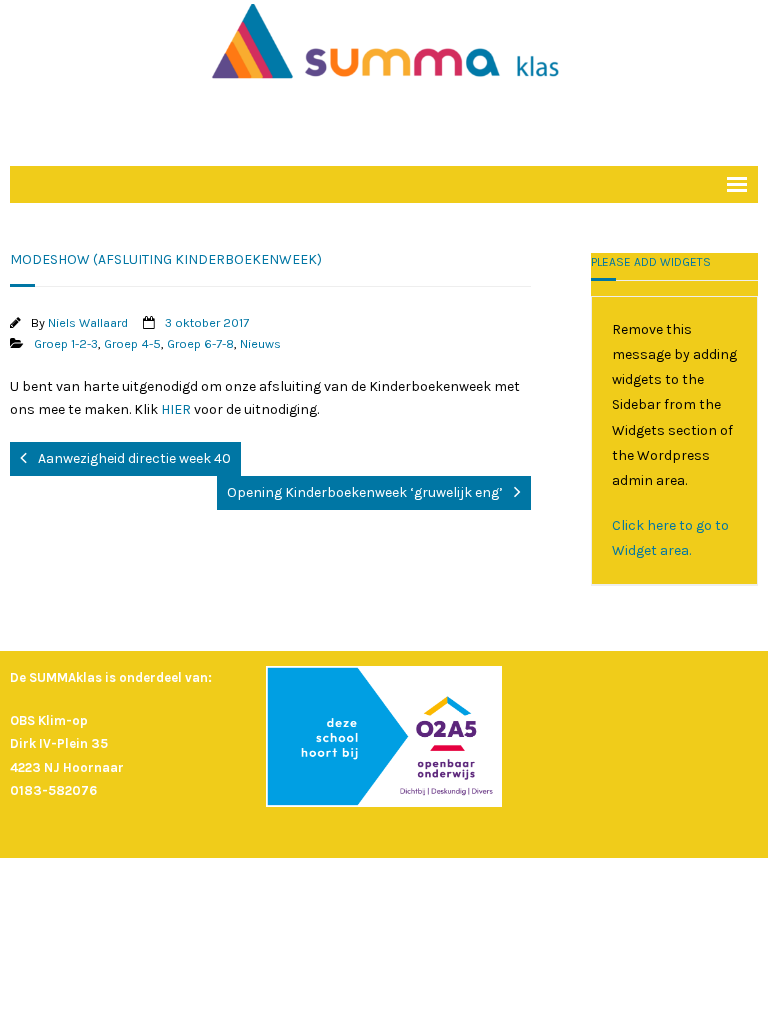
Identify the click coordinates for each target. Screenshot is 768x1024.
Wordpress (515, 884)
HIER (177, 409)
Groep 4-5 (132, 343)
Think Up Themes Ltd (356, 884)
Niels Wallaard (88, 322)
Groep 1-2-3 (66, 343)
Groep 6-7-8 (200, 343)
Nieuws (260, 343)
